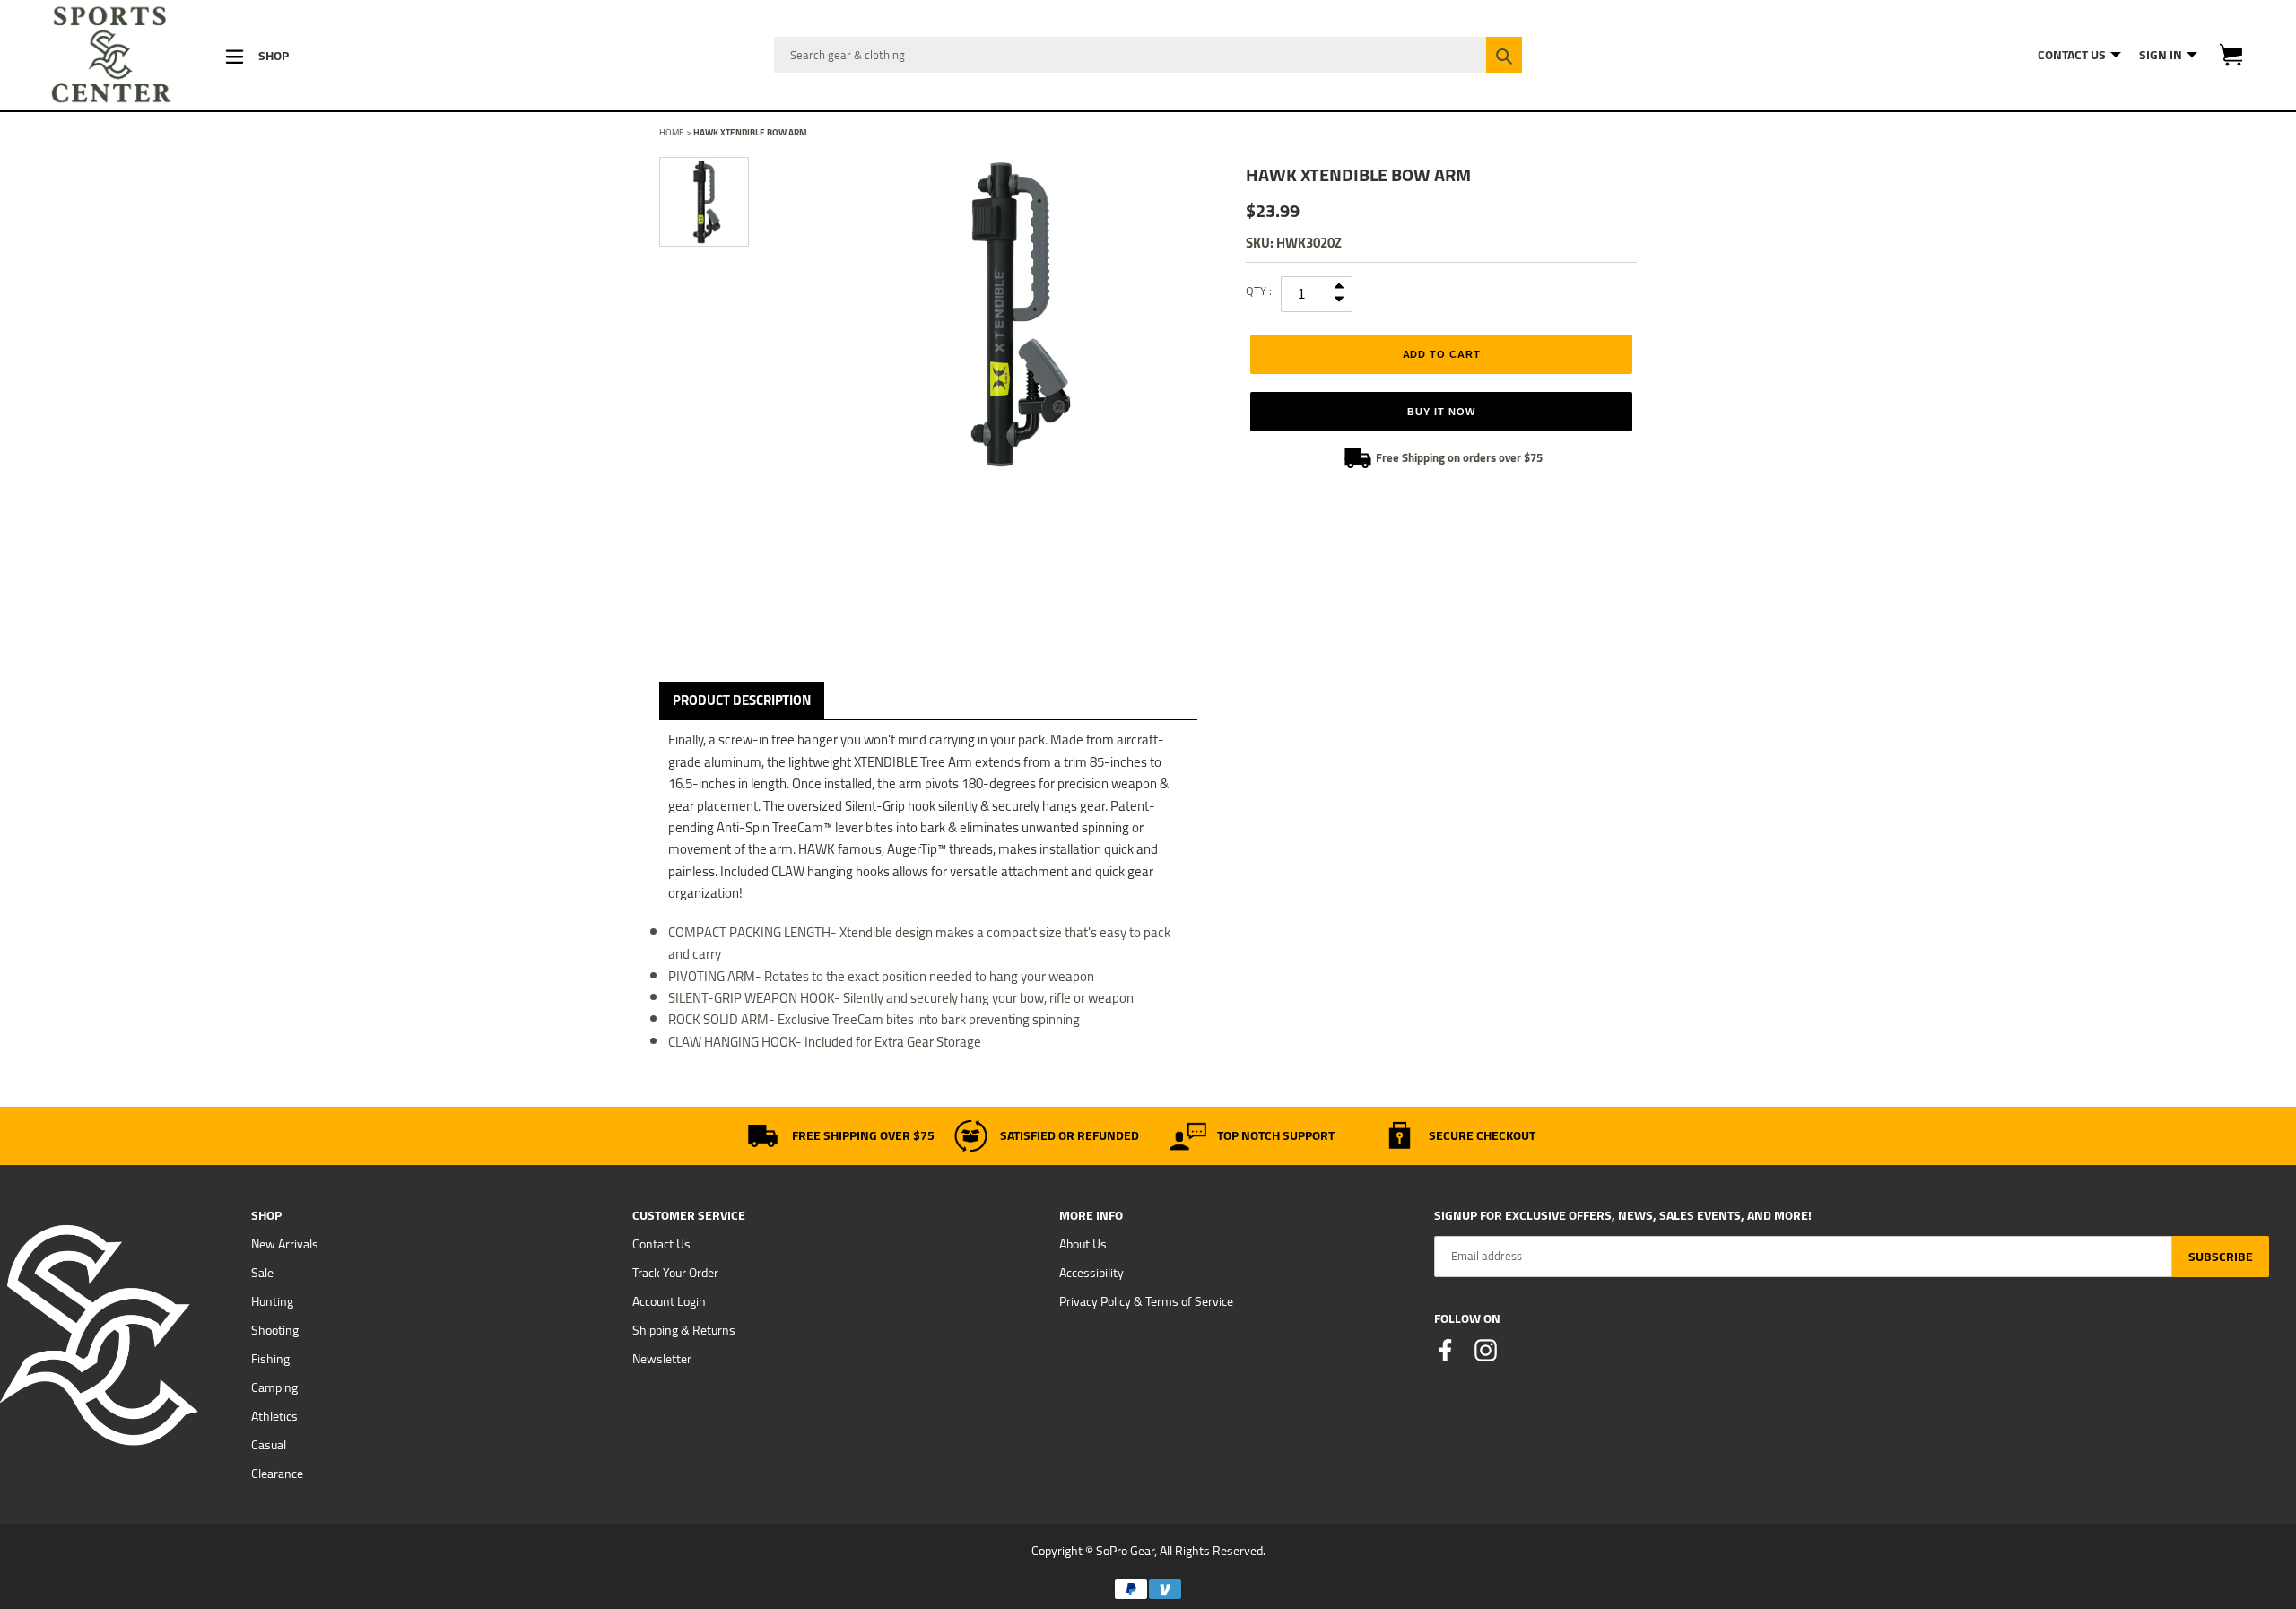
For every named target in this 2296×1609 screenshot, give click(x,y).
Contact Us (661, 1244)
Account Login (669, 1301)
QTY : (1259, 291)
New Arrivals (285, 1244)
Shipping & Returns (684, 1330)
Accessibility (1091, 1273)
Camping (274, 1387)
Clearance (277, 1474)
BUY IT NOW (1441, 412)
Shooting (275, 1330)
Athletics (274, 1416)
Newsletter (662, 1359)
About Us (1083, 1244)
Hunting (272, 1301)
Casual (269, 1445)
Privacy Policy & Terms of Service (1146, 1301)
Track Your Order (675, 1273)
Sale (262, 1273)
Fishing (270, 1359)
